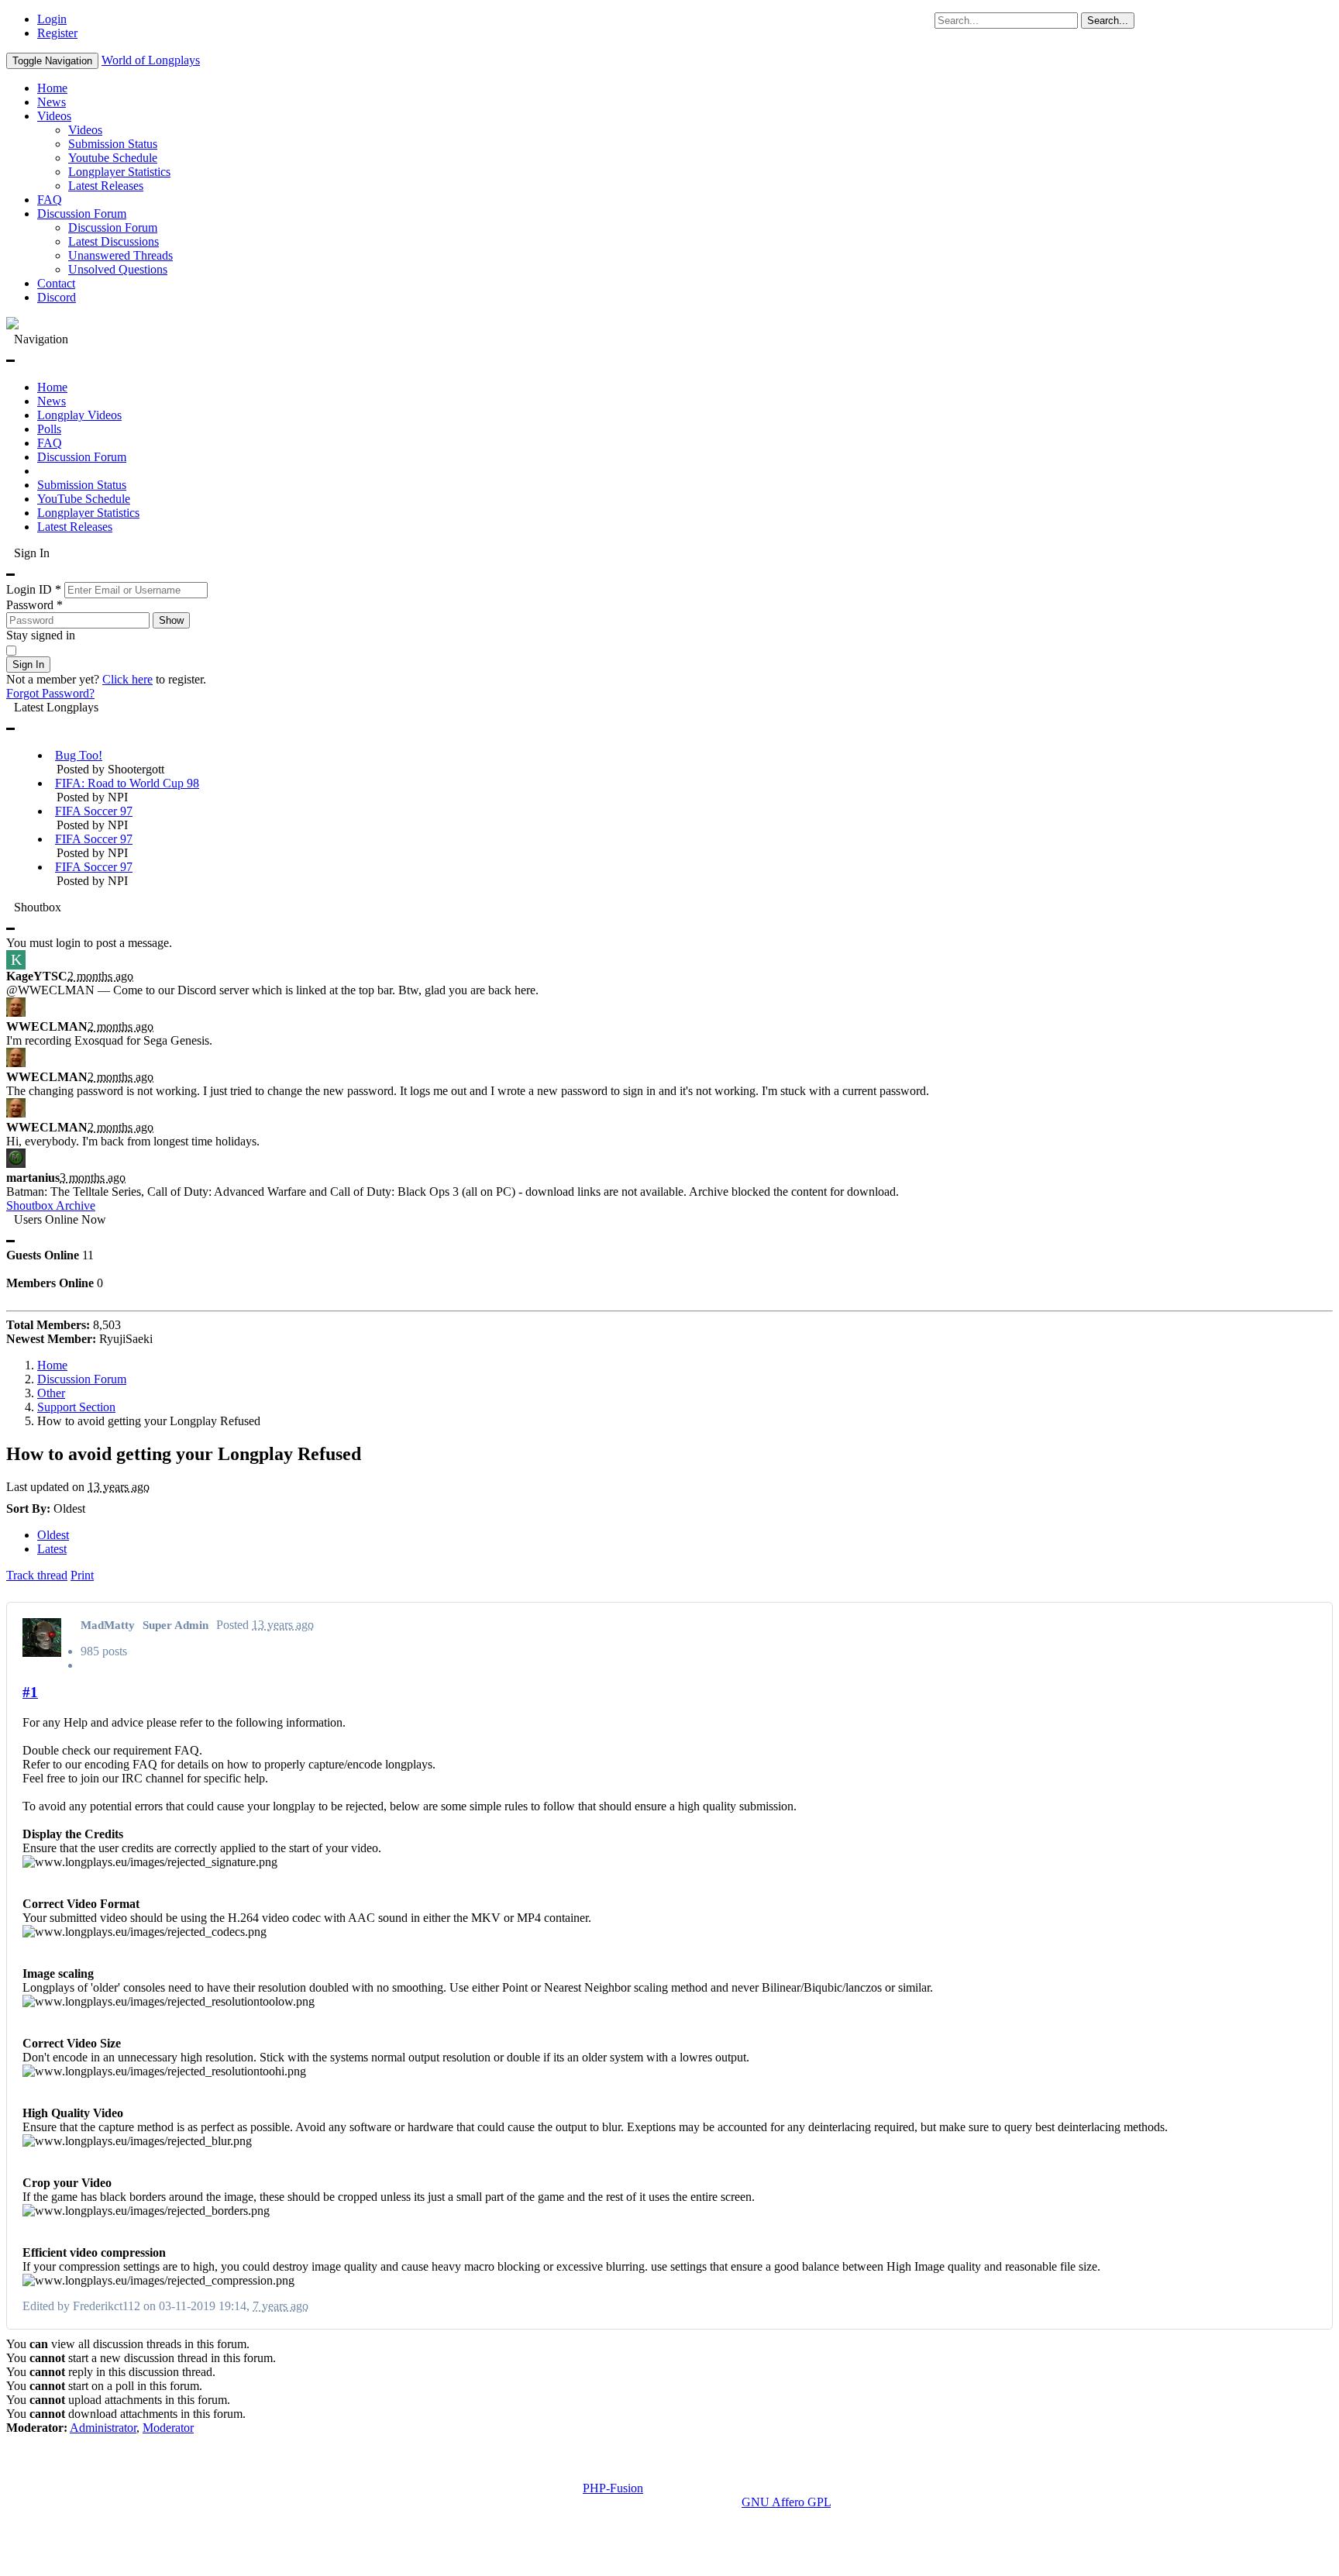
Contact (56, 283)
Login (52, 19)
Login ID (34, 589)
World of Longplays (151, 60)
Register (57, 33)
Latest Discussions (114, 241)
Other (51, 1393)
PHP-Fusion (613, 2488)
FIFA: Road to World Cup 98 (127, 783)
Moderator (168, 2428)
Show (171, 620)
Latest (52, 1549)
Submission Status (113, 144)
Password (34, 605)
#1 (30, 1692)
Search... (1108, 21)
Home (52, 88)
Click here (127, 679)
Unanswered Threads (120, 255)
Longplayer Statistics (119, 172)
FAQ (50, 200)
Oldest (53, 1535)
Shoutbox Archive (51, 1205)
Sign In (28, 665)
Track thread (37, 1575)
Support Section (76, 1407)
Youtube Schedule (113, 158)
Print (82, 1575)
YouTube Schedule (84, 499)
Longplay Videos (79, 415)
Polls (49, 429)
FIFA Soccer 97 (94, 811)
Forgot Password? (50, 693)
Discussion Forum (82, 214)
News (52, 102)
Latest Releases (106, 186)
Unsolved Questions (118, 269)
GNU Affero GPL (786, 2502)
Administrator (103, 2428)
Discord (57, 297)
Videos (54, 116)
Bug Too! (79, 755)
